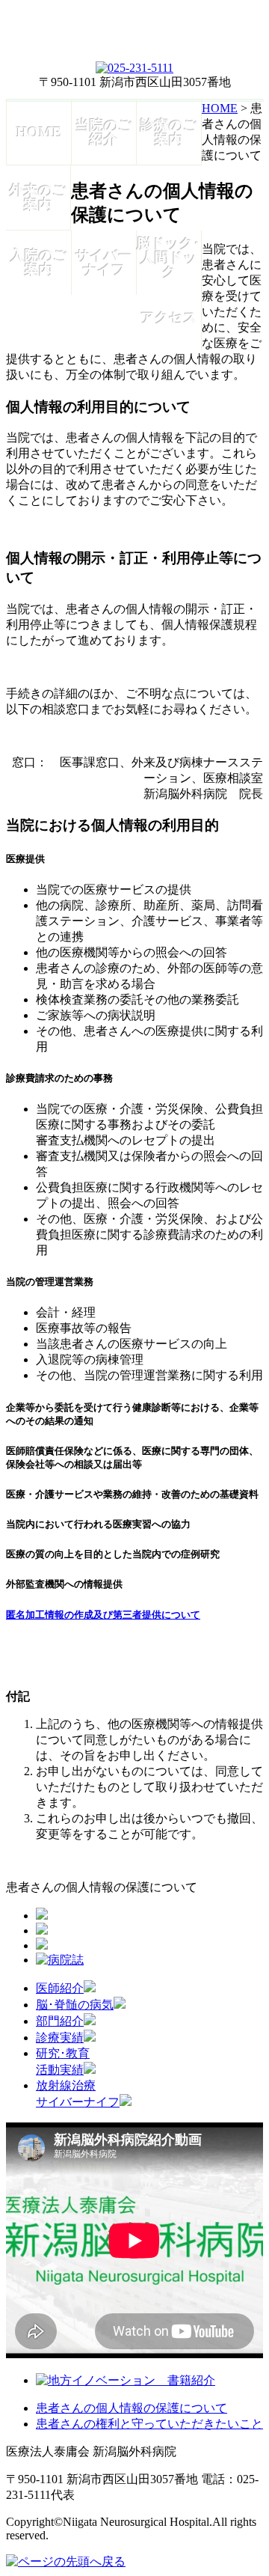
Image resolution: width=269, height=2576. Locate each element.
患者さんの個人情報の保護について (132, 2408)
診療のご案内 (169, 132)
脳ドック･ (169, 258)
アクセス (169, 318)
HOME (39, 132)
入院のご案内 (39, 263)
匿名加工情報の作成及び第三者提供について (103, 1615)
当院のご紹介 (104, 132)
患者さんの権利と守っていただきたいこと (149, 2424)
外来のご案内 (38, 198)
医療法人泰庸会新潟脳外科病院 (134, 34)
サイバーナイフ (104, 263)
